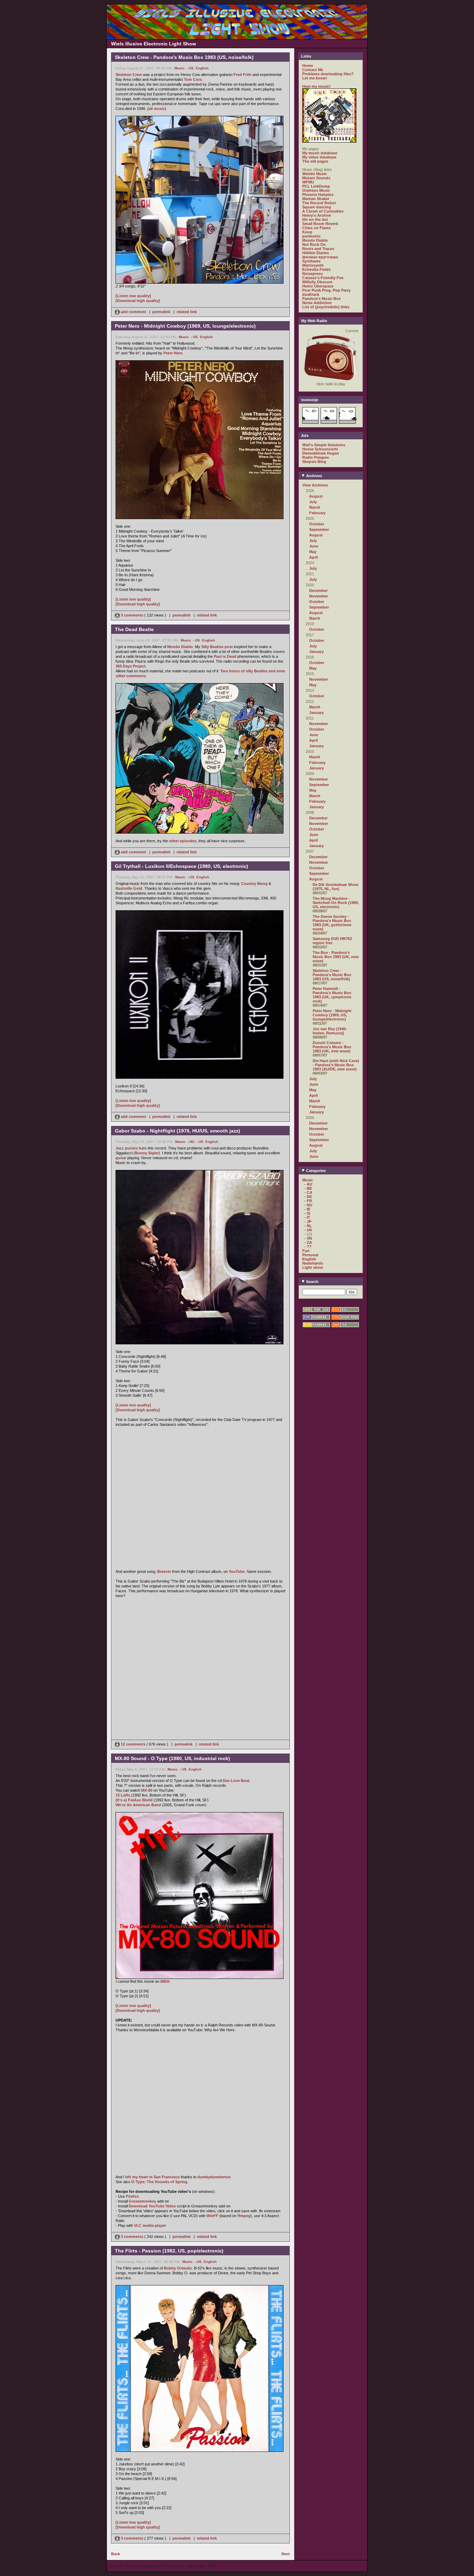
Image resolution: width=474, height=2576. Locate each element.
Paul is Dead (225, 656)
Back (116, 2554)
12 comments (133, 1744)
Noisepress (312, 274)
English (202, 68)
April (314, 557)
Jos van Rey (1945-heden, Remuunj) (330, 1031)
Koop (307, 232)
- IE (307, 1209)
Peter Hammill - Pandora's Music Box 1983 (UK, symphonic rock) (332, 995)
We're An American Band (138, 1805)
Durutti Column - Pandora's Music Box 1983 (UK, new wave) (332, 1047)
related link (187, 312)
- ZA (308, 1242)
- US (190, 68)
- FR (308, 1201)
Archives (314, 476)
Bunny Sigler (147, 1153)
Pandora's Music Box (321, 299)
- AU (308, 1184)
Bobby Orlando (178, 2268)
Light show (313, 1267)
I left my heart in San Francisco (151, 2177)
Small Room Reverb (320, 224)
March (315, 507)
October (317, 524)
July (313, 502)
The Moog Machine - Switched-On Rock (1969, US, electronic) (336, 903)
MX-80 (147, 1790)
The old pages (315, 161)
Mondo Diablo (180, 647)
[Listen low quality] (133, 296)
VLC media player (150, 2225)
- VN (308, 1238)
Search (312, 1282)
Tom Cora (193, 79)
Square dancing (317, 207)
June (314, 546)
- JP (308, 1222)
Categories (315, 1171)
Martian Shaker (316, 199)
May (313, 552)
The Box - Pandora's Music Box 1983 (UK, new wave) (336, 957)
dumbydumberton (214, 2177)
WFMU (308, 182)
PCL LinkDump (316, 186)
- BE (308, 1188)
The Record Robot (319, 203)
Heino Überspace (318, 286)
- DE (308, 1197)
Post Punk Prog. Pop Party (326, 290)
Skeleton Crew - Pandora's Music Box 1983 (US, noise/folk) (332, 975)
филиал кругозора (320, 257)
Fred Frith (243, 75)
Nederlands (313, 1263)
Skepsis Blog (314, 462)
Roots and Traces (318, 249)
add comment (133, 312)
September (319, 529)
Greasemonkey (142, 2201)
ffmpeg (244, 2216)
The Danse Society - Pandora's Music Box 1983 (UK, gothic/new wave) (332, 923)
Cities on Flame (316, 228)
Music (180, 68)
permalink (161, 312)
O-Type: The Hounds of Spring (159, 2182)
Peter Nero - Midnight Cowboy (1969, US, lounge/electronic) (332, 1015)
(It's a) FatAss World (134, 1800)
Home (308, 66)
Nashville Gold (129, 888)
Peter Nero (173, 353)
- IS (307, 1213)
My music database (320, 153)
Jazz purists (127, 1148)
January (316, 652)
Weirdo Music (315, 174)
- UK (308, 1230)
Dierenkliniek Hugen (321, 453)
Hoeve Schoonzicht (320, 449)
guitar (121, 1158)
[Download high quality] (138, 301)
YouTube (237, 1571)
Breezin (164, 1571)
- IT (307, 1217)
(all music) (157, 109)
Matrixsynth (313, 265)
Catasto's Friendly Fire (323, 278)
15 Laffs (123, 1795)
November (319, 596)
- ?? (308, 1247)
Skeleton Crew (129, 75)
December (318, 591)
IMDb (165, 1981)
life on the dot (315, 219)
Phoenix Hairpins (318, 195)
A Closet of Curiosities (323, 211)
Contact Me (313, 70)
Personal (310, 1255)
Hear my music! (316, 86)
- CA (308, 1192)
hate (143, 1148)
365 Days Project (131, 666)
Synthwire (311, 261)
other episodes (183, 841)
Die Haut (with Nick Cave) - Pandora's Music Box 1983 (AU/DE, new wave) (336, 1065)
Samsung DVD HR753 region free (332, 941)
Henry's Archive (317, 215)
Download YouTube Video (152, 2206)
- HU (191, 1142)
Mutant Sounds (316, 178)
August (316, 496)
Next (286, 2554)
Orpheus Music (316, 190)
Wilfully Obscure (317, 282)
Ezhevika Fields (316, 269)
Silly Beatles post (217, 647)
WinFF (212, 2216)
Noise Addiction (317, 303)
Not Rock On (314, 244)
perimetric (311, 236)
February (317, 513)
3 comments (132, 615)
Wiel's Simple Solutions (324, 445)
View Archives (315, 485)
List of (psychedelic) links (326, 307)
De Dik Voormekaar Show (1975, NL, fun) (336, 887)
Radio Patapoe (316, 457)
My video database (319, 157)
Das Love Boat (236, 1781)
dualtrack (311, 294)
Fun (306, 1251)
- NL (308, 1226)
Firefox (132, 2196)
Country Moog (254, 884)
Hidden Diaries (316, 253)
